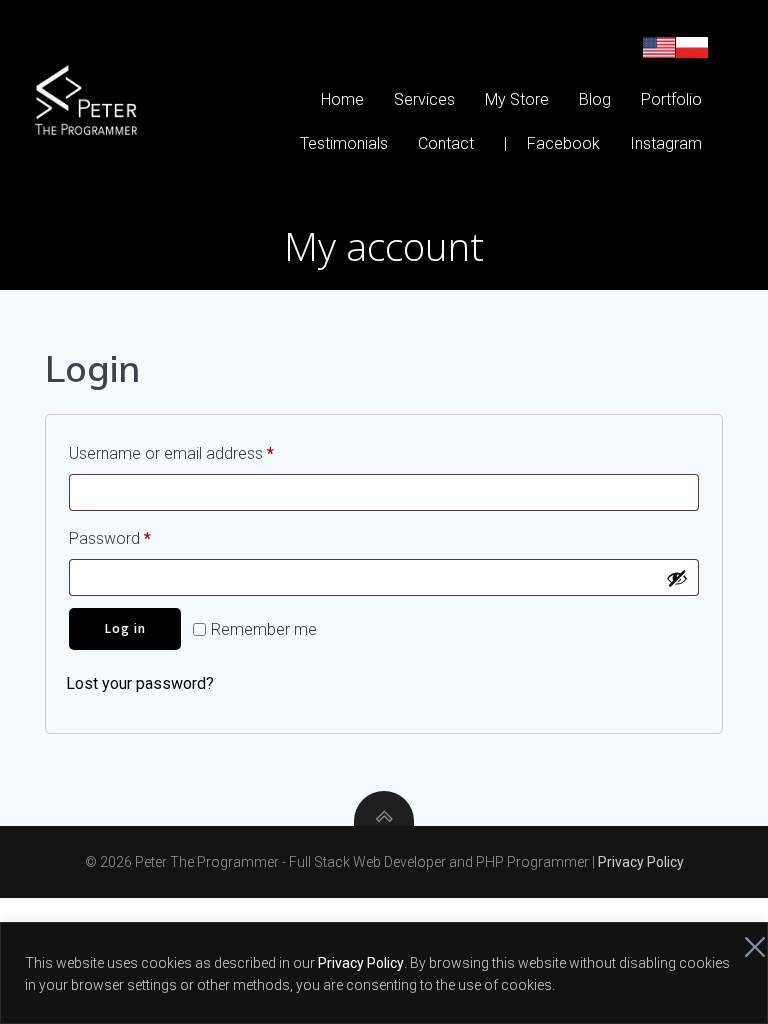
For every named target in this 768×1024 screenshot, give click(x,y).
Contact (446, 143)
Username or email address (202, 453)
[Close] (747, 939)
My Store (517, 99)
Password (140, 538)
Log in (125, 628)
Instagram (666, 143)
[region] (384, 973)
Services (424, 99)
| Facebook (552, 143)
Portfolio (671, 99)
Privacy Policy (361, 963)
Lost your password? (140, 683)
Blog (595, 99)
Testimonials (344, 143)
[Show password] (677, 578)
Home (342, 99)
